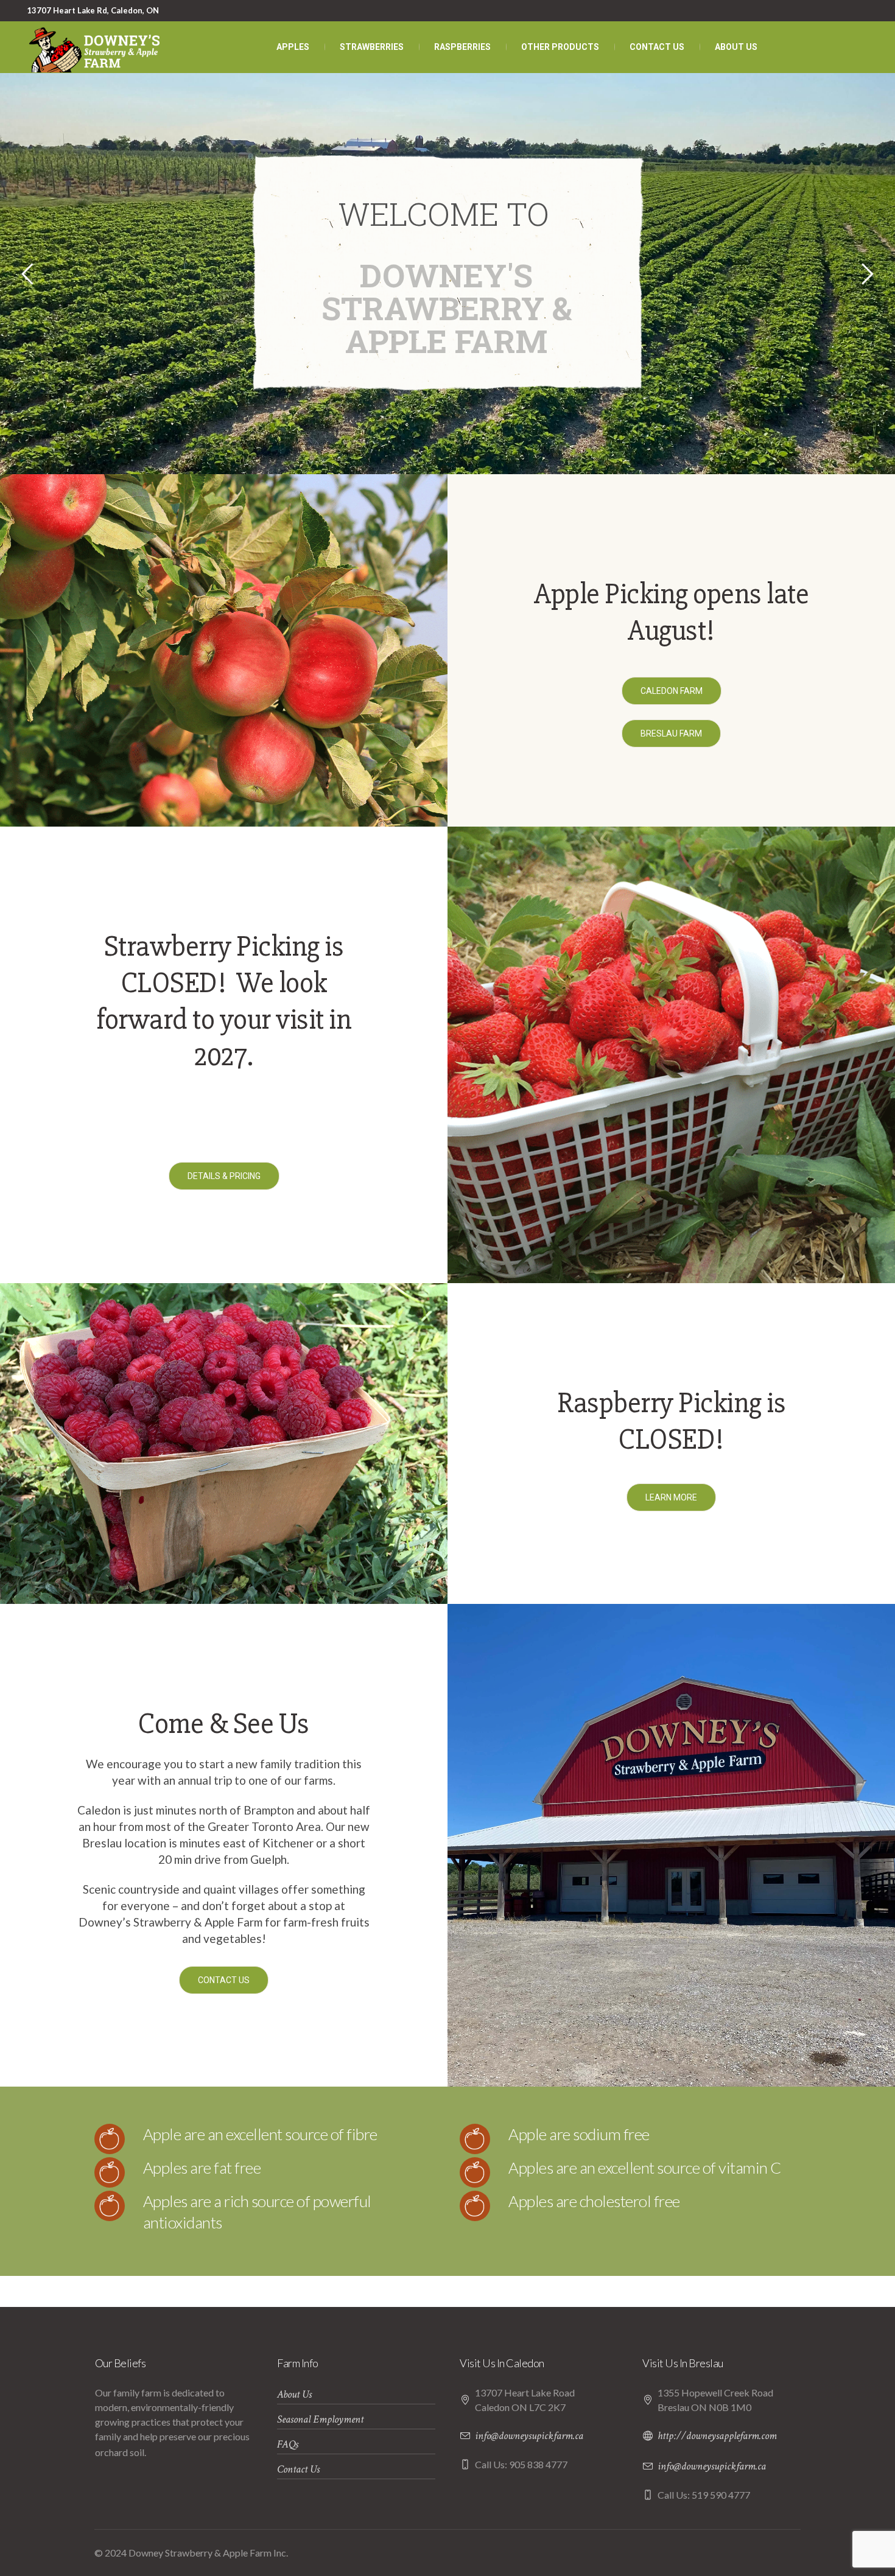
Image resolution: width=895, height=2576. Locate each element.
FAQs (288, 2444)
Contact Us (298, 2469)
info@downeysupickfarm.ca (529, 2436)
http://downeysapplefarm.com (717, 2436)
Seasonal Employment (320, 2419)
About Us (294, 2394)
